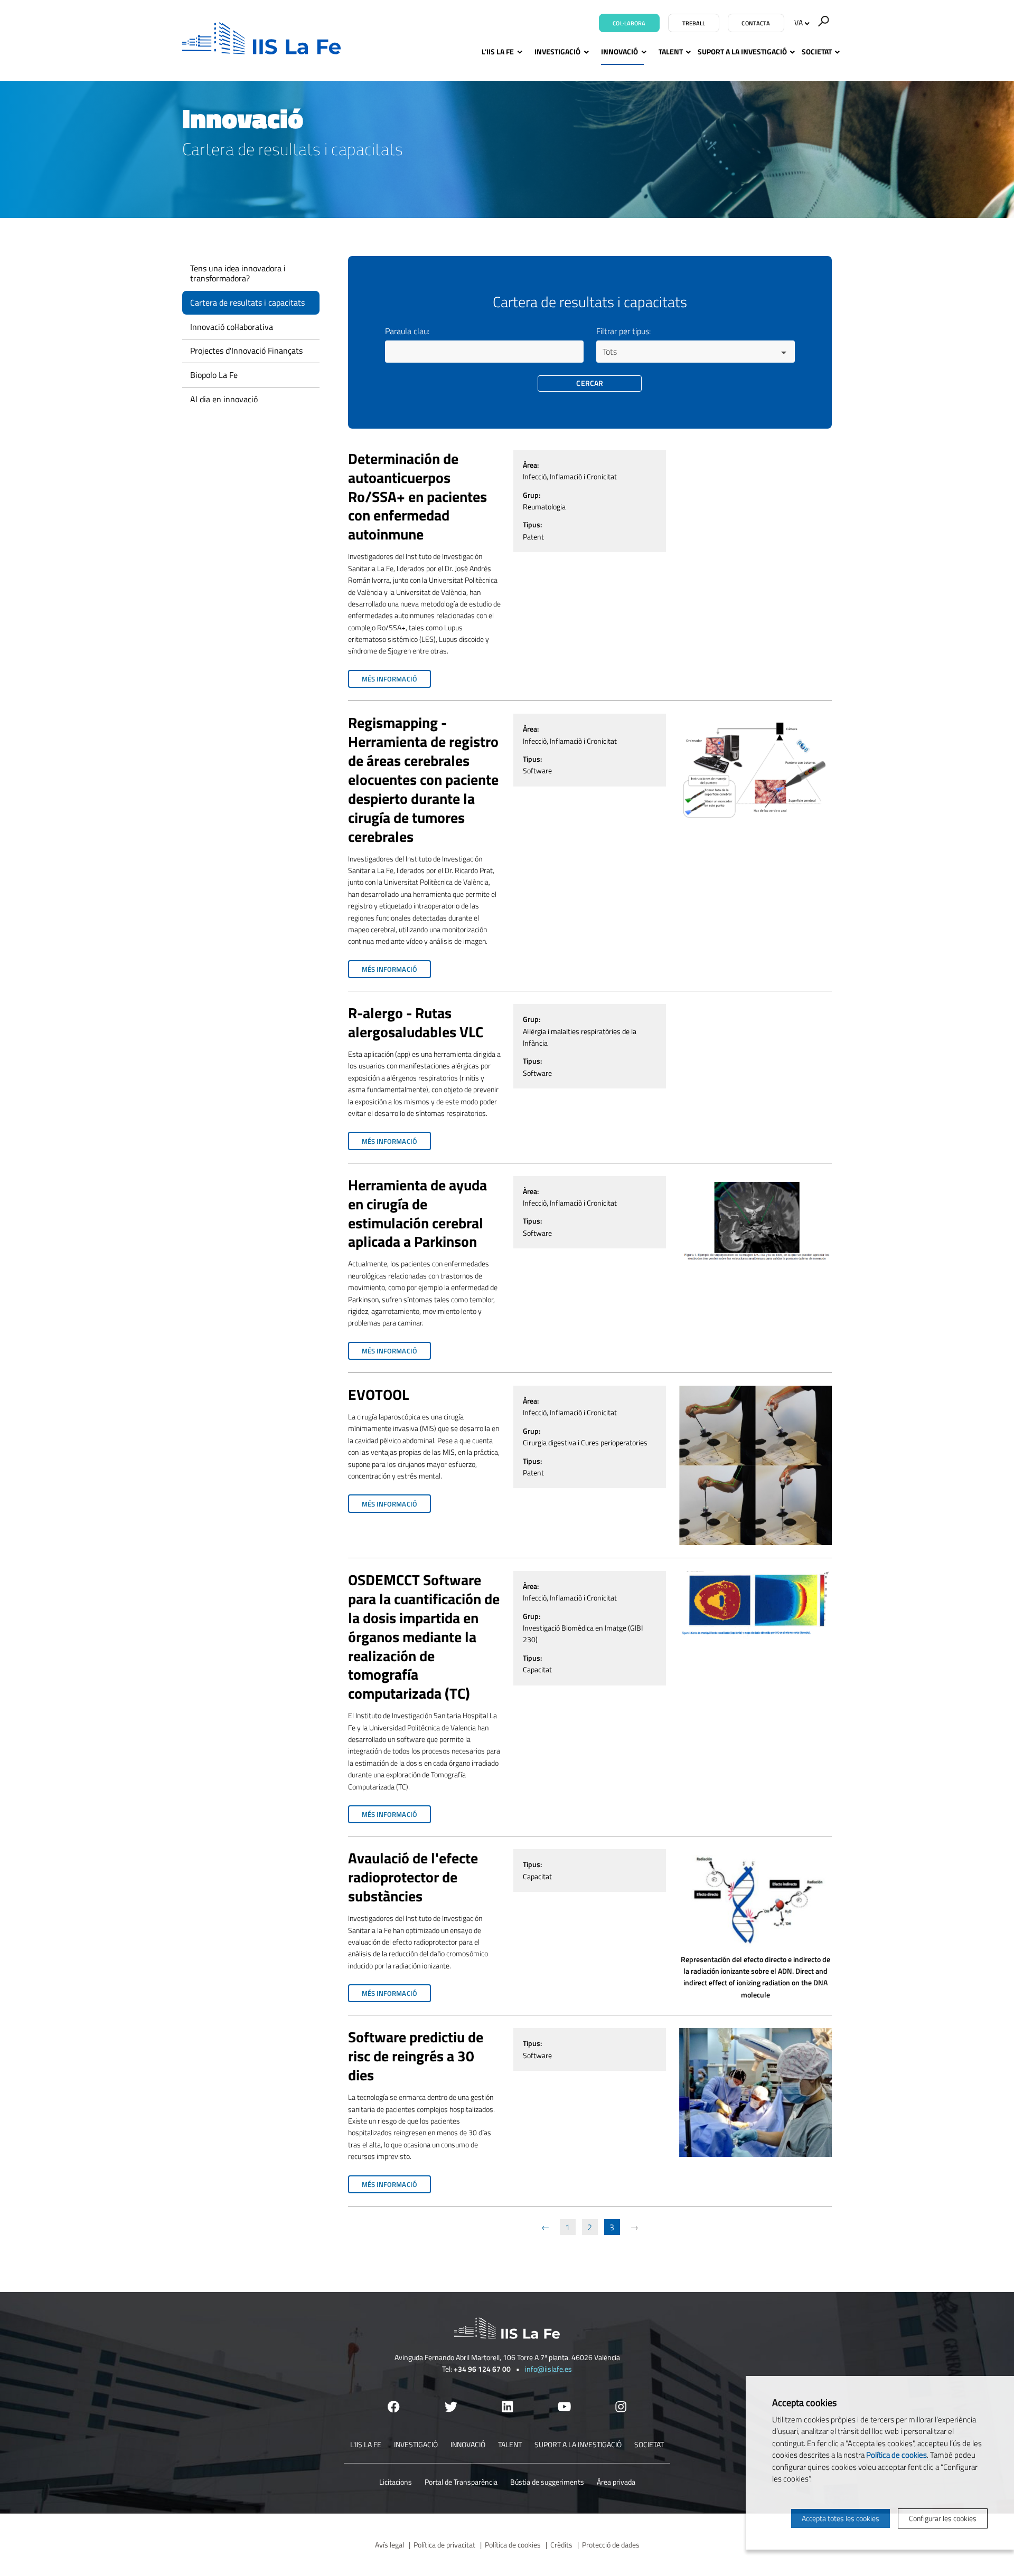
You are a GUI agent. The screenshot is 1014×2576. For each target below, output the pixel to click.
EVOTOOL (378, 1395)
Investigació (557, 51)
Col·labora (629, 23)
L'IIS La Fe (498, 51)
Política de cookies (513, 2545)
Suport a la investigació (742, 51)
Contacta (756, 23)
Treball (694, 23)
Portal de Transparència (461, 2482)
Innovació (619, 51)
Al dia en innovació (224, 399)
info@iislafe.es (548, 2369)
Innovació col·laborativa (232, 327)
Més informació (396, 681)
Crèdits (561, 2545)
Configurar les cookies (943, 2518)
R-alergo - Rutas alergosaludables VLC (416, 1022)
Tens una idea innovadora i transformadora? (238, 273)
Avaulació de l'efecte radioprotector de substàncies (413, 1877)
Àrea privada (616, 2482)
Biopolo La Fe (214, 375)
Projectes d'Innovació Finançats (246, 351)
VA (799, 22)
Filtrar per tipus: (623, 331)
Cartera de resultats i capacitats (247, 302)
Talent (671, 51)
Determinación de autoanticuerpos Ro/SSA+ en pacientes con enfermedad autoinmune (417, 497)
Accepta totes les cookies (841, 2518)
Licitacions (396, 2482)
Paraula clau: (407, 331)
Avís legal (389, 2545)
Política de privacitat (444, 2545)
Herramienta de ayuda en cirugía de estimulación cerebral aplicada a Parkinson (417, 1214)
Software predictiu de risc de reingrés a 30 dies (416, 2056)
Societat (817, 51)
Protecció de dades (611, 2545)
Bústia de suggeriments (547, 2482)
